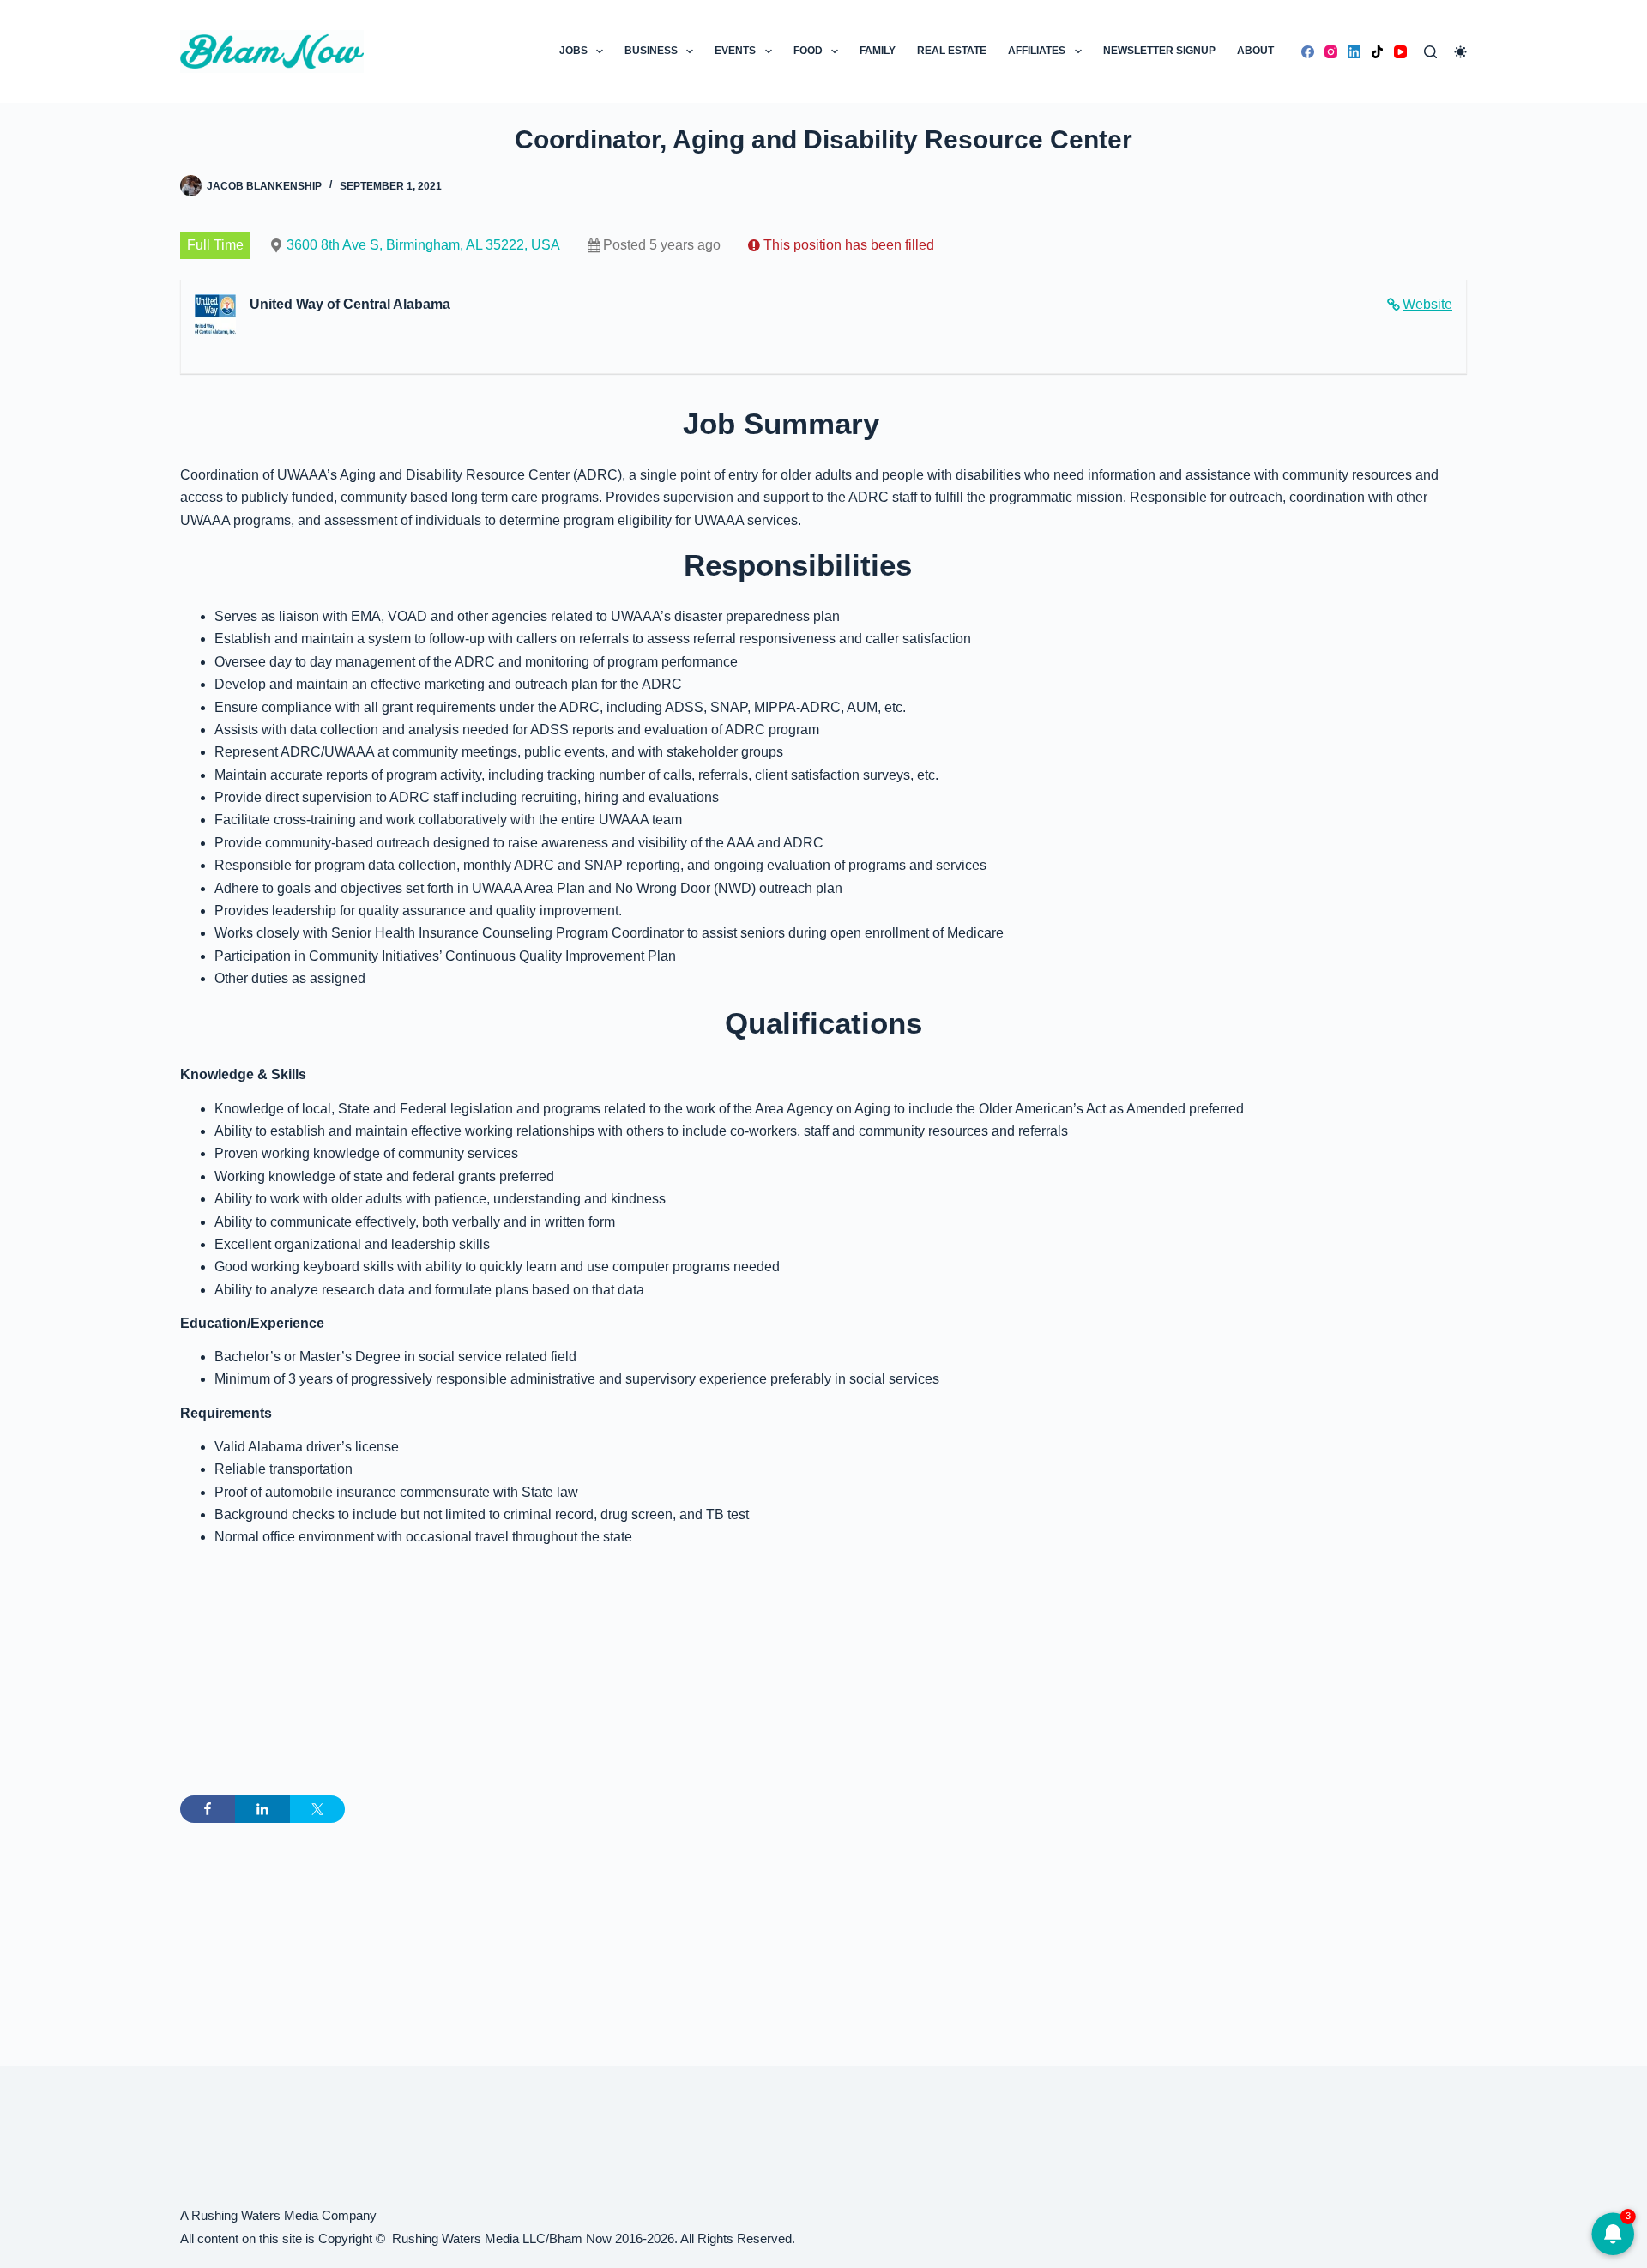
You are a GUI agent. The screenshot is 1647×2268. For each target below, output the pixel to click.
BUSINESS (651, 51)
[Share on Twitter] (317, 1809)
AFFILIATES (1037, 51)
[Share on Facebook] (208, 1809)
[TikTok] (1377, 52)
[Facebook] (1308, 52)
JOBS (573, 51)
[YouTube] (1400, 52)
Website (1427, 304)
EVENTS (735, 51)
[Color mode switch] (1460, 52)
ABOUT (1255, 51)
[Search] (1430, 52)
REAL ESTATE (952, 51)
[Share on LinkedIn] (262, 1809)
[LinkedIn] (1354, 52)
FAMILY (878, 51)
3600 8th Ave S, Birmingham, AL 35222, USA (423, 245)
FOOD (808, 51)
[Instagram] (1331, 52)
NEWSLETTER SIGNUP (1159, 51)
